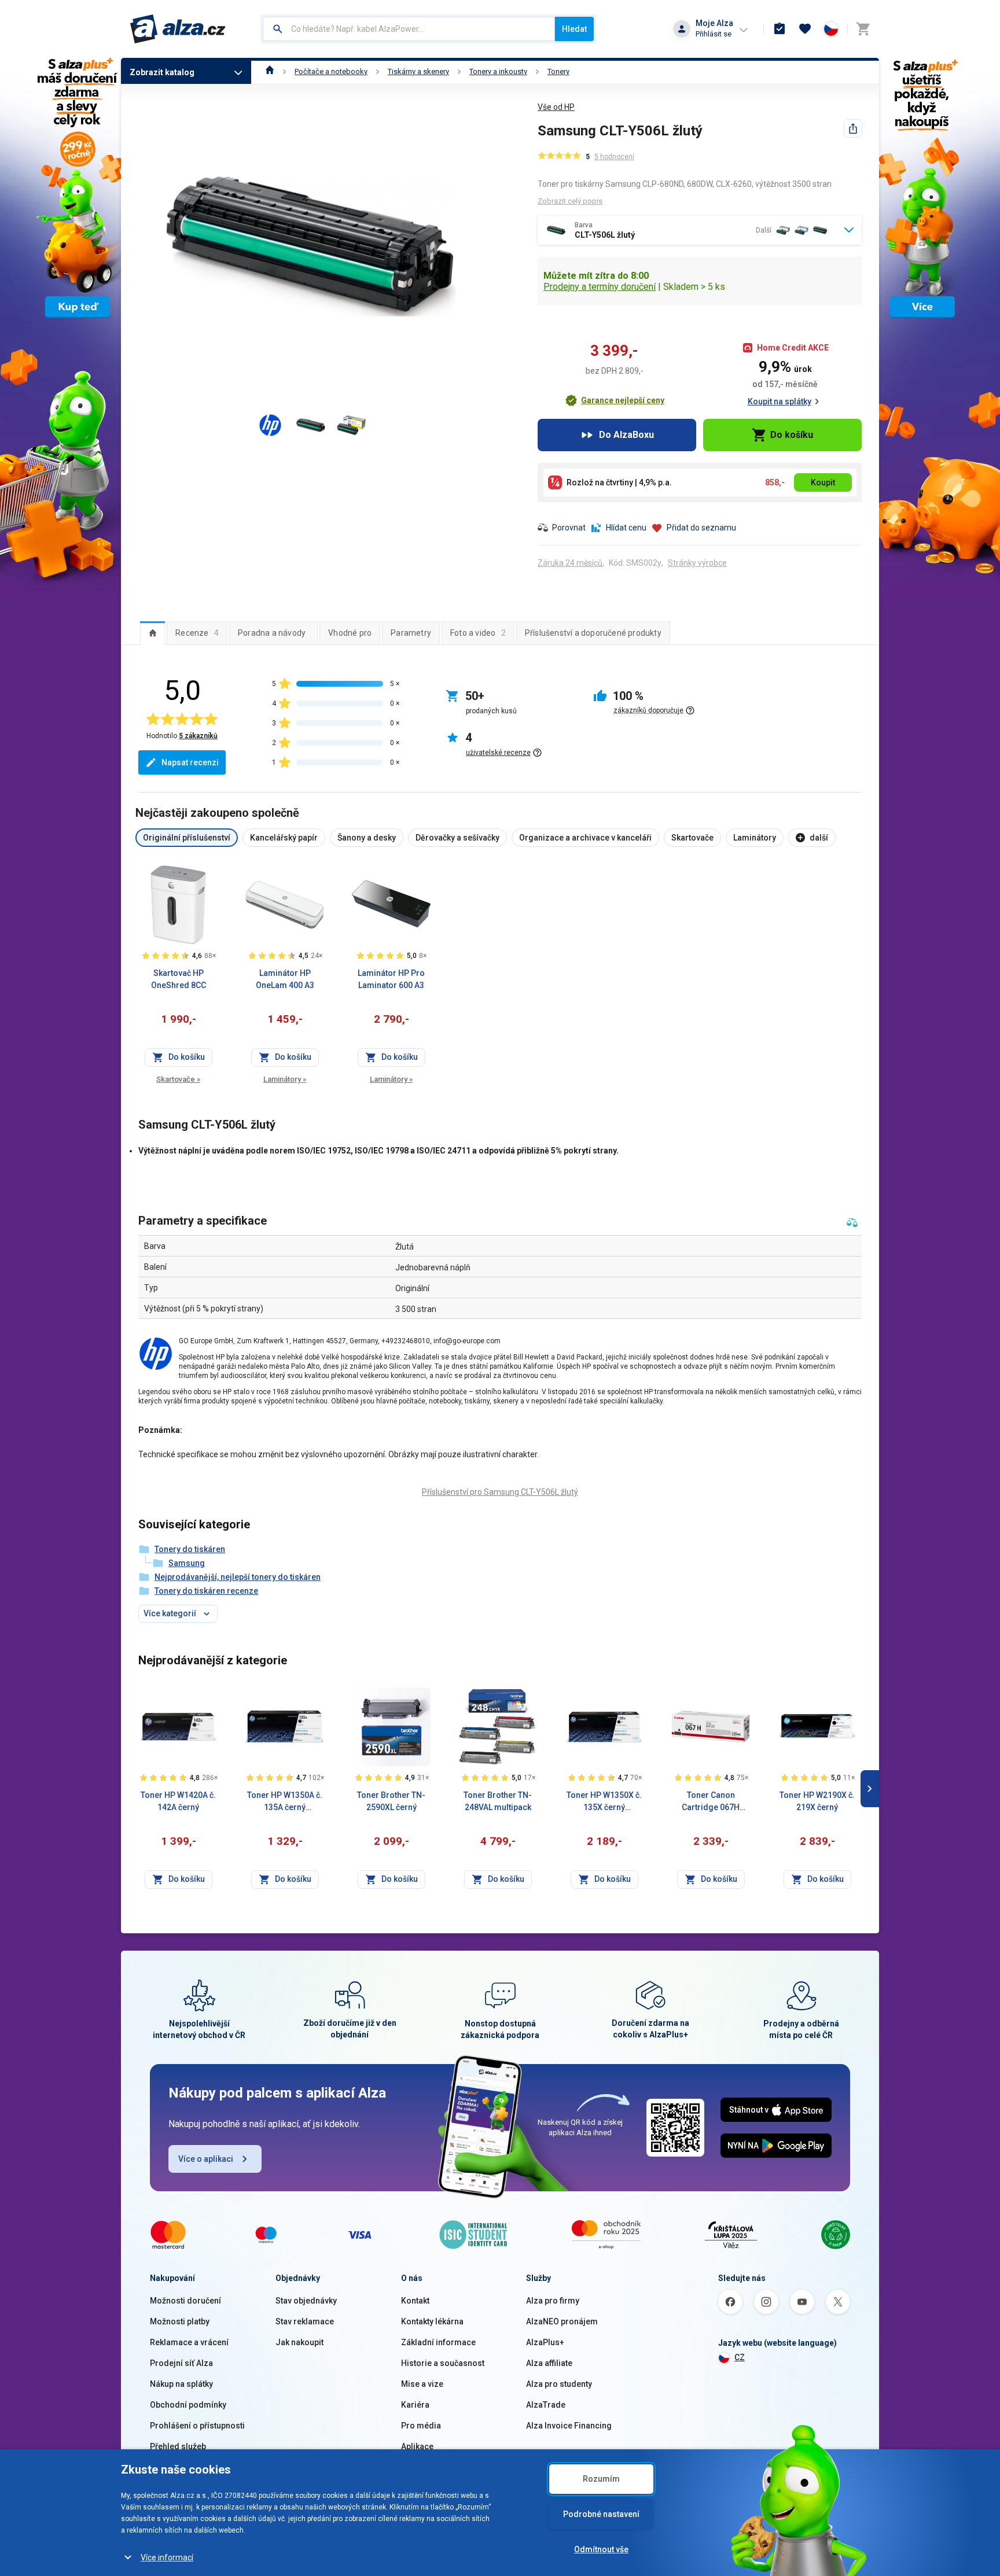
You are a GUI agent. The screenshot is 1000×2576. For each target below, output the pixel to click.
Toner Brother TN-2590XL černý (391, 1801)
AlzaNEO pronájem (562, 2321)
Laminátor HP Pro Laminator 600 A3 (391, 979)
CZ (740, 2357)
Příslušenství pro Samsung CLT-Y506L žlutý (500, 1492)
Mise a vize (422, 2384)
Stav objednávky (306, 2301)
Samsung (187, 1563)
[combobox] (409, 29)
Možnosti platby (180, 2321)
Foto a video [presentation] (478, 633)
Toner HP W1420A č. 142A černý (178, 1801)
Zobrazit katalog (162, 72)
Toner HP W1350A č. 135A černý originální (285, 1802)
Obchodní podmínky (188, 2405)
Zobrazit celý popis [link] (570, 201)
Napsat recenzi (190, 762)
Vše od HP (556, 107)
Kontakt (415, 2301)
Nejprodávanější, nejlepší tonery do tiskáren (238, 1577)
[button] (614, 400)
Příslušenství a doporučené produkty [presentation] (593, 633)
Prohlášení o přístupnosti (197, 2426)
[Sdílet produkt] (853, 128)
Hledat (574, 29)
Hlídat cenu (626, 528)
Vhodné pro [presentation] (350, 633)
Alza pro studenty (559, 2384)
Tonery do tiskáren (190, 1549)
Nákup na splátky (181, 2384)
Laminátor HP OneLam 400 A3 (285, 979)
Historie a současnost (443, 2363)
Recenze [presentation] (197, 633)
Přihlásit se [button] (714, 34)
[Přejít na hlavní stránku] (178, 29)
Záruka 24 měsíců (570, 563)
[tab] (152, 633)
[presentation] (152, 633)
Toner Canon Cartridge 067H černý (711, 1802)
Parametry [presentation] (411, 633)
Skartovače (178, 1079)
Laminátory (285, 1079)
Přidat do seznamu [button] (701, 528)
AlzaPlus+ (545, 2342)
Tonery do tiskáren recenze (206, 1591)
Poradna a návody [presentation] (272, 633)
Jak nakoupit (299, 2342)
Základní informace (438, 2342)
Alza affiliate (549, 2363)
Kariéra (415, 2405)
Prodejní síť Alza (181, 2363)
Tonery (558, 71)
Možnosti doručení (185, 2301)
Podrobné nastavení (601, 2514)
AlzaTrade (546, 2405)
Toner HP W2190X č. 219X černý (817, 1801)
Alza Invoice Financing (569, 2426)
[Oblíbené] (805, 29)
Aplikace (417, 2446)
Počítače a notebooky (331, 71)
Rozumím (601, 2479)
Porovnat (569, 528)
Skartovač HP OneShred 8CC (179, 979)
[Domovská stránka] (270, 71)
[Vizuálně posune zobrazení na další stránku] (870, 1789)
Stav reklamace (305, 2321)
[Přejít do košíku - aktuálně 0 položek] (863, 29)
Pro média (421, 2426)
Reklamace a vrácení (189, 2342)
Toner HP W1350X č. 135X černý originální (604, 1802)
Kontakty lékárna (432, 2321)
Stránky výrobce (697, 563)
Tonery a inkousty (498, 71)
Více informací (167, 2557)
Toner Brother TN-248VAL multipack (498, 1801)
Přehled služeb (178, 2446)
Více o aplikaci (206, 2159)
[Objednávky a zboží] (780, 29)
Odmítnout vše (601, 2549)
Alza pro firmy (553, 2301)
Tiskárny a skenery (418, 71)
